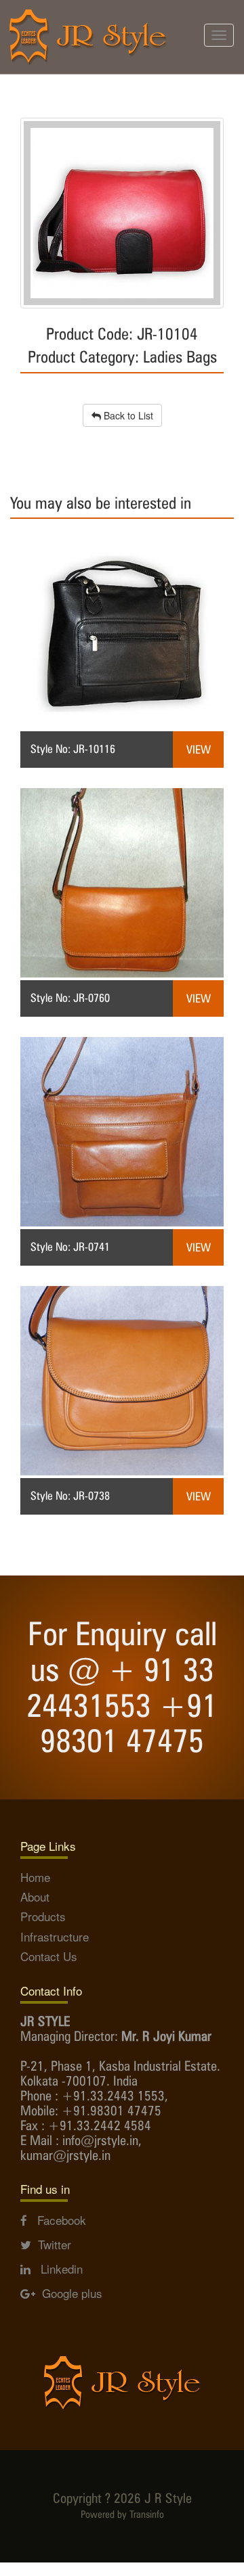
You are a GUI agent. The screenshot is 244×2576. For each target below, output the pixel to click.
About (35, 1896)
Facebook (57, 2220)
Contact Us (49, 1956)
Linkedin (57, 2269)
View (199, 750)
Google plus (69, 2293)
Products (43, 1916)
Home (35, 1877)
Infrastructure (55, 1936)
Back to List (127, 415)
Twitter (51, 2244)
